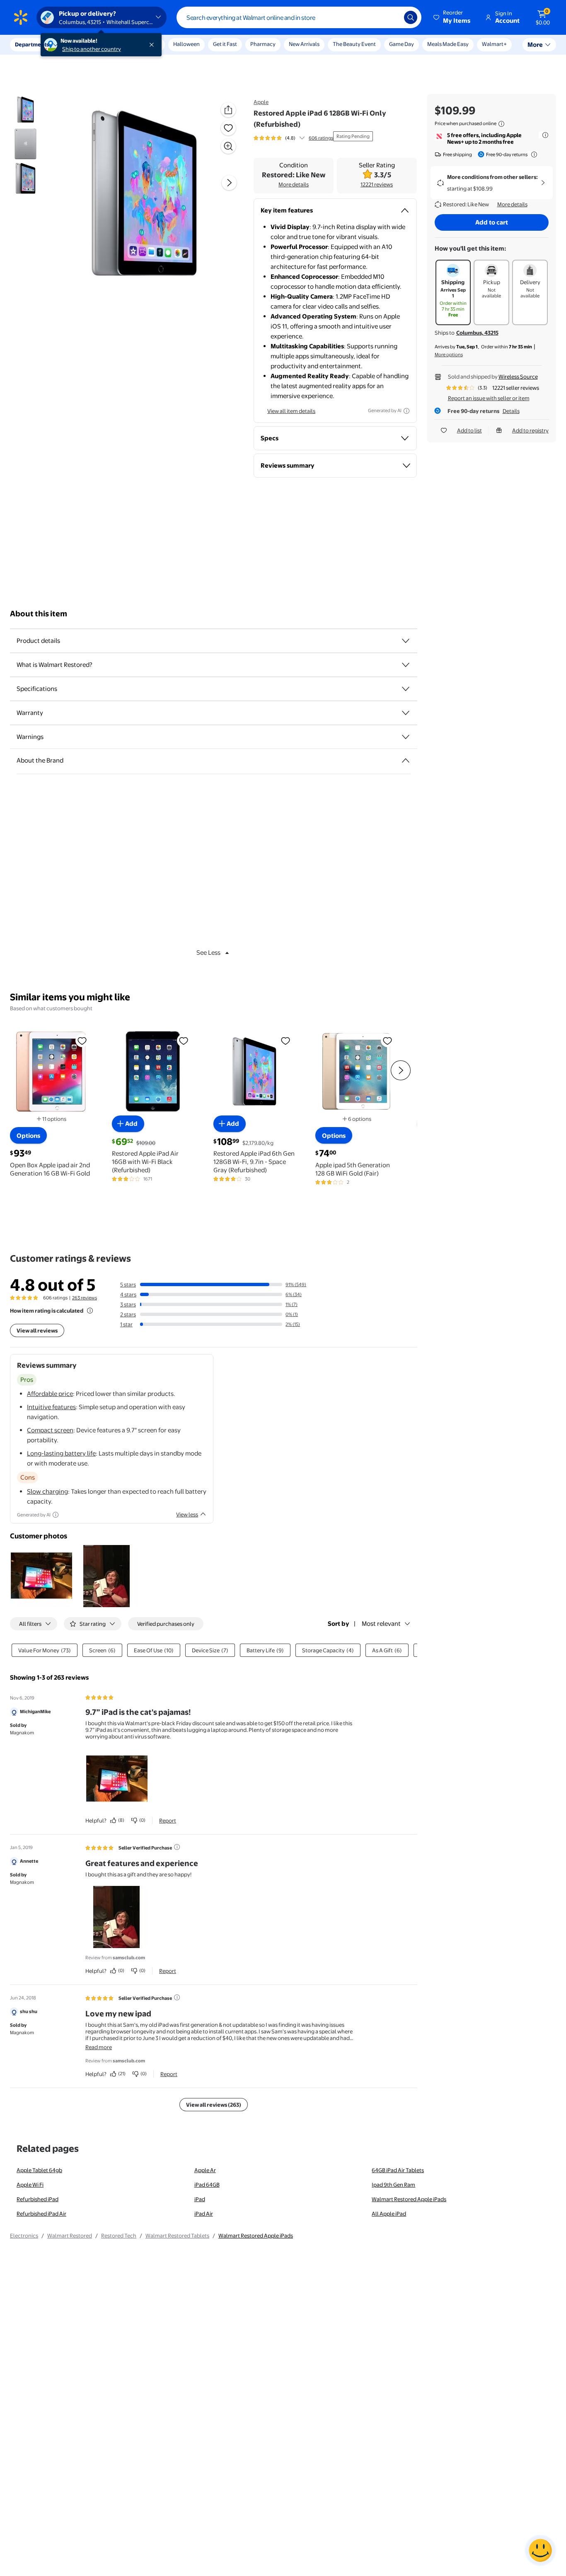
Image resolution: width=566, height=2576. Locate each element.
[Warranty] (406, 713)
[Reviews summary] (302, 138)
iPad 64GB (207, 2185)
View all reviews (37, 1330)
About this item (39, 614)
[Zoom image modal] (228, 146)
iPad (200, 2199)
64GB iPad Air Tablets (398, 2170)
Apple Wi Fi (30, 2185)
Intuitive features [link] (51, 1407)
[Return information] (532, 155)
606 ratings (321, 138)
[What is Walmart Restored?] (406, 665)
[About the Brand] (406, 760)
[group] (293, 138)
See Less (208, 952)
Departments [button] (32, 44)
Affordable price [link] (50, 1394)
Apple (261, 102)
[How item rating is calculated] (90, 1311)
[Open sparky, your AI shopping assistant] (540, 2550)
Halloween (186, 44)
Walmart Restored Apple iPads (409, 2199)
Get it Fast (225, 44)
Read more (99, 2047)
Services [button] (83, 44)
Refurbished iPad (37, 2199)
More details (294, 184)
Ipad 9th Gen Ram (393, 2185)
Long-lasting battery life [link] (61, 1453)
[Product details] (406, 641)
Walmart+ (494, 44)
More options (449, 355)
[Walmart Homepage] (21, 17)
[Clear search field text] (392, 17)
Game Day (402, 44)
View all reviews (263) (214, 2105)
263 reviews (85, 1298)
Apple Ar (205, 2170)
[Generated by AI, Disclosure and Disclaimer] (406, 411)
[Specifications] (406, 689)
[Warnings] (406, 737)
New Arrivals (304, 44)
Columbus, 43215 (477, 333)
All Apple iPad (389, 2214)
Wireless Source (518, 377)
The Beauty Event (354, 44)
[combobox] (299, 17)
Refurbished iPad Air (41, 2214)
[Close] (153, 45)
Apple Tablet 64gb (39, 2170)
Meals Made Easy (448, 44)
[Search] (411, 17)
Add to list (469, 430)
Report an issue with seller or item (489, 398)
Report (168, 1820)
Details (511, 411)
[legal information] (501, 124)
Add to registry (530, 430)
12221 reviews (377, 184)
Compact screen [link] (50, 1430)
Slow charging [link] (47, 1491)
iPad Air (204, 2214)
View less (187, 1514)
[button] (452, 17)
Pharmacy (263, 44)
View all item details (291, 411)
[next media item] (229, 183)
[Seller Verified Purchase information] (177, 1847)
